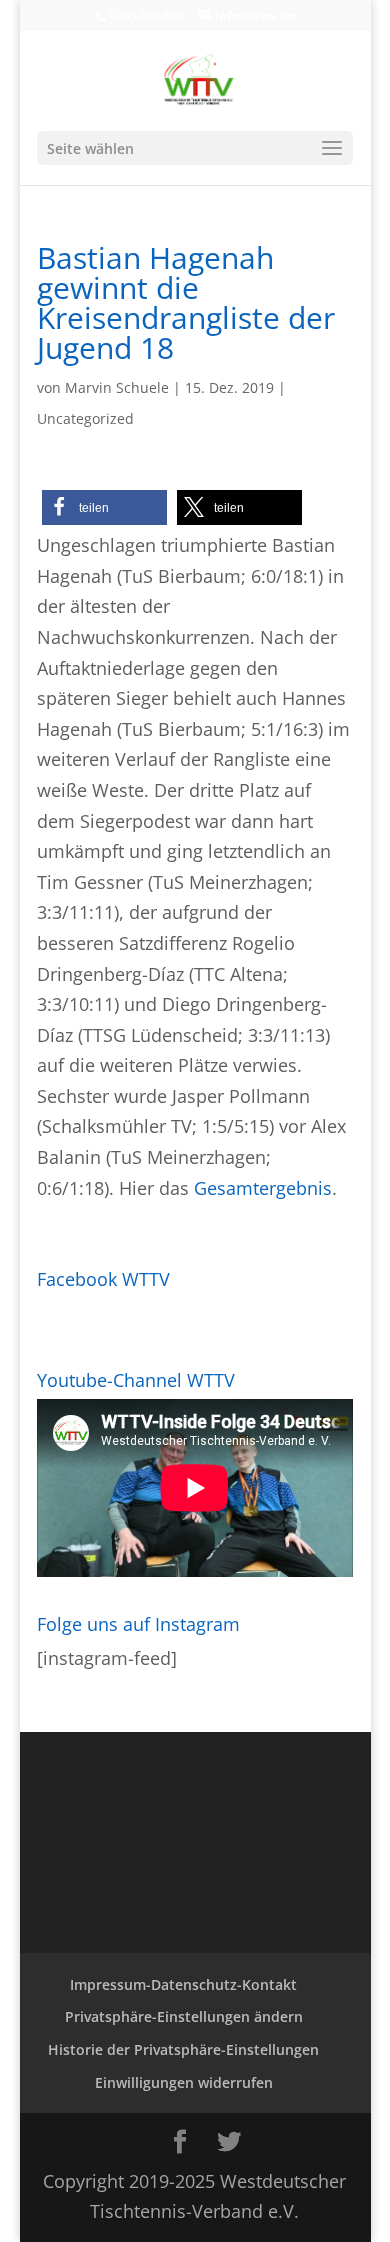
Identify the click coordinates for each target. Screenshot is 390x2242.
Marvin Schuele (117, 387)
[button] (104, 507)
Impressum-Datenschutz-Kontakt (183, 1984)
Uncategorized (85, 418)
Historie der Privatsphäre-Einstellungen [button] (183, 2049)
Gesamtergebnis (263, 1188)
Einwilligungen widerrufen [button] (184, 2082)
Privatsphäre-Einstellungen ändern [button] (184, 2016)
